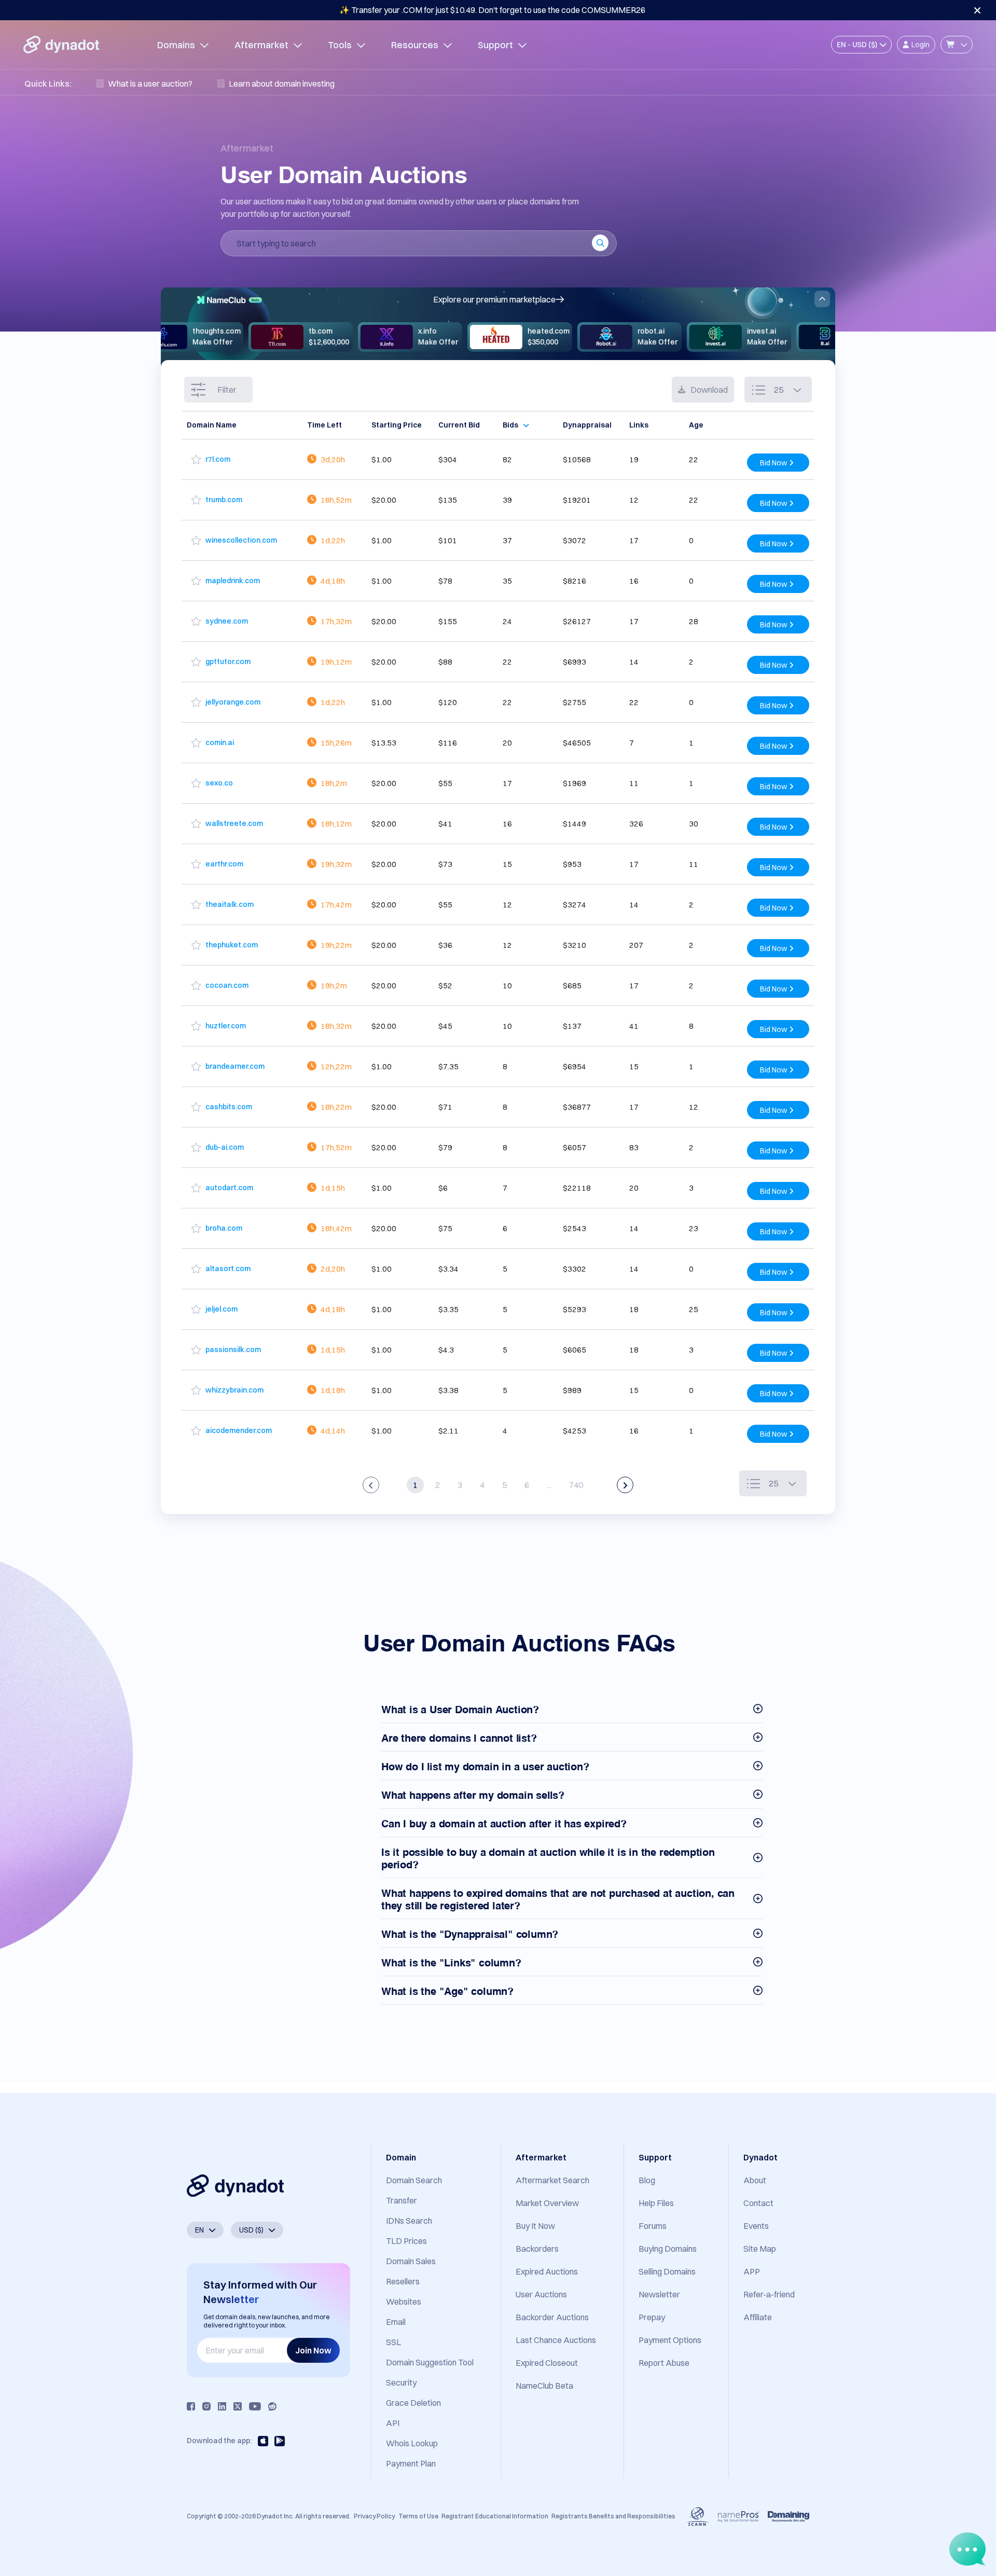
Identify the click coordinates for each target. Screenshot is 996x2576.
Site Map (760, 2249)
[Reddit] (272, 2406)
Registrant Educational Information (495, 2516)
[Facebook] (191, 2406)
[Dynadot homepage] (61, 45)
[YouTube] (255, 2406)
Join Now (313, 2350)
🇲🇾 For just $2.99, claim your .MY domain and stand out (492, 10)
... (549, 1485)
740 (576, 1485)
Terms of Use (418, 2516)
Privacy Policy (374, 2516)
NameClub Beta (544, 2386)
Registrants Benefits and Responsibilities (613, 2516)
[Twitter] (238, 2406)
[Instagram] (206, 2406)
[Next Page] (625, 1485)
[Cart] (957, 45)
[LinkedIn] (222, 2406)
